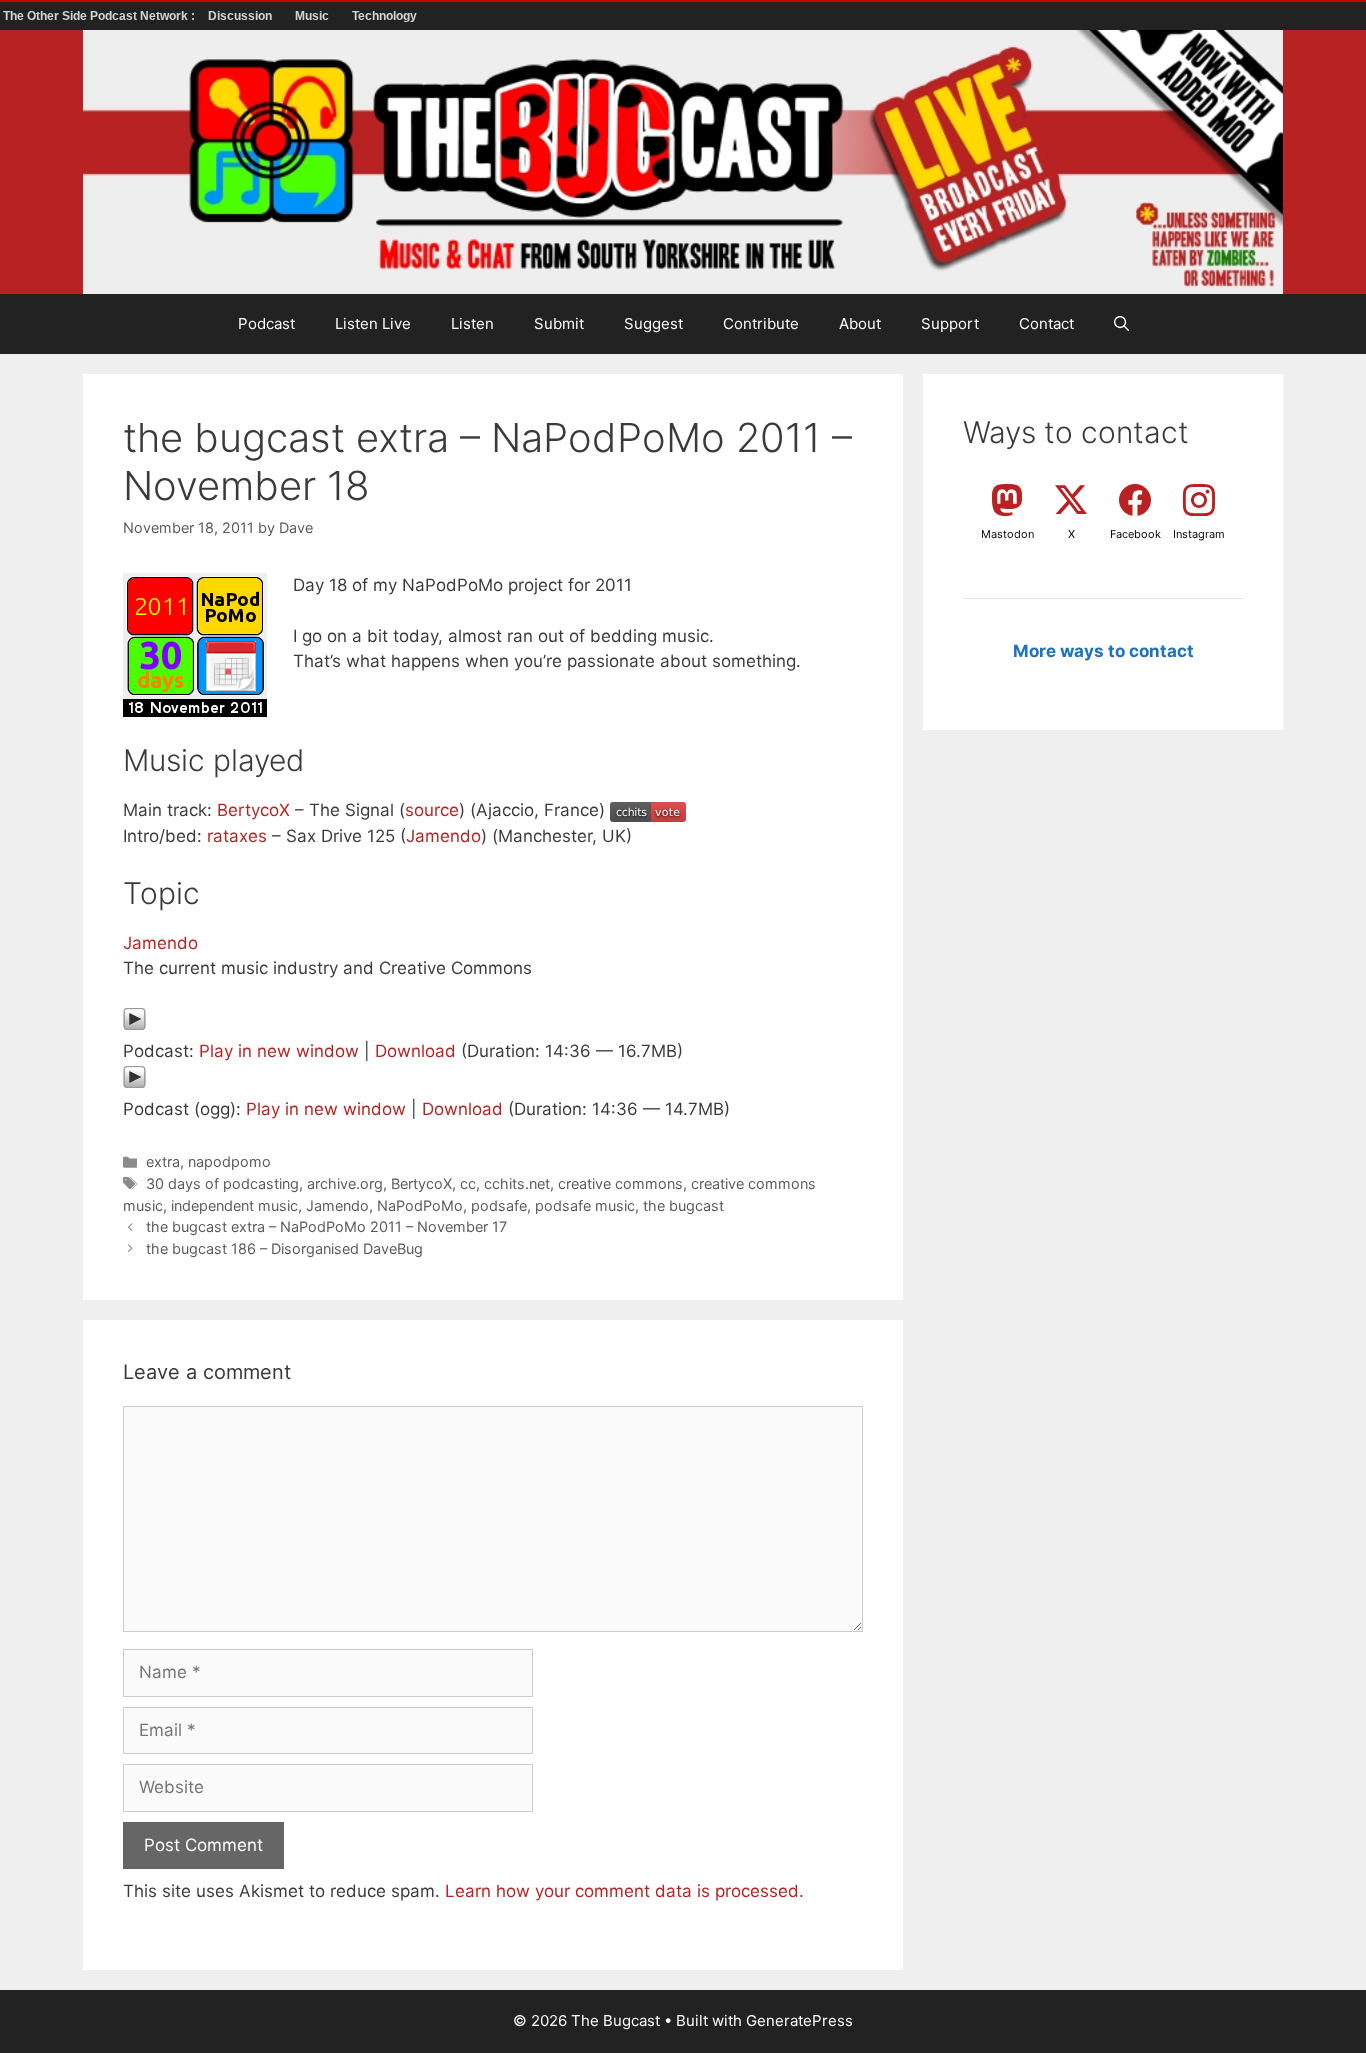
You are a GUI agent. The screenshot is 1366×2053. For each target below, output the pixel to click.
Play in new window (279, 1051)
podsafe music (585, 1205)
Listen (472, 323)
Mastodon (1007, 534)
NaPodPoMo (420, 1205)
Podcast (266, 323)
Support (950, 323)
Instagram (1199, 534)
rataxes (237, 836)
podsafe (499, 1205)
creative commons (620, 1183)
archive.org (345, 1183)
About (860, 323)
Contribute (761, 323)
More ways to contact (1103, 651)
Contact (1046, 323)
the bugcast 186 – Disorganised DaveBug (284, 1248)
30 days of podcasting (222, 1183)
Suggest (653, 323)
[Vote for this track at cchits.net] (648, 810)
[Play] (134, 1025)
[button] (1121, 324)
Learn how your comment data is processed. (624, 1891)
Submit (559, 323)
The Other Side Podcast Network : (100, 16)
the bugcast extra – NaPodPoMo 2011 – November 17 (326, 1226)
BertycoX (253, 810)
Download (415, 1051)
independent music (234, 1205)
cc (468, 1183)
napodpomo (229, 1161)
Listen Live (373, 323)
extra (163, 1161)
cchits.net (517, 1183)
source (432, 810)
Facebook (1135, 534)
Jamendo (443, 836)
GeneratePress (799, 2020)
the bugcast (683, 1205)
